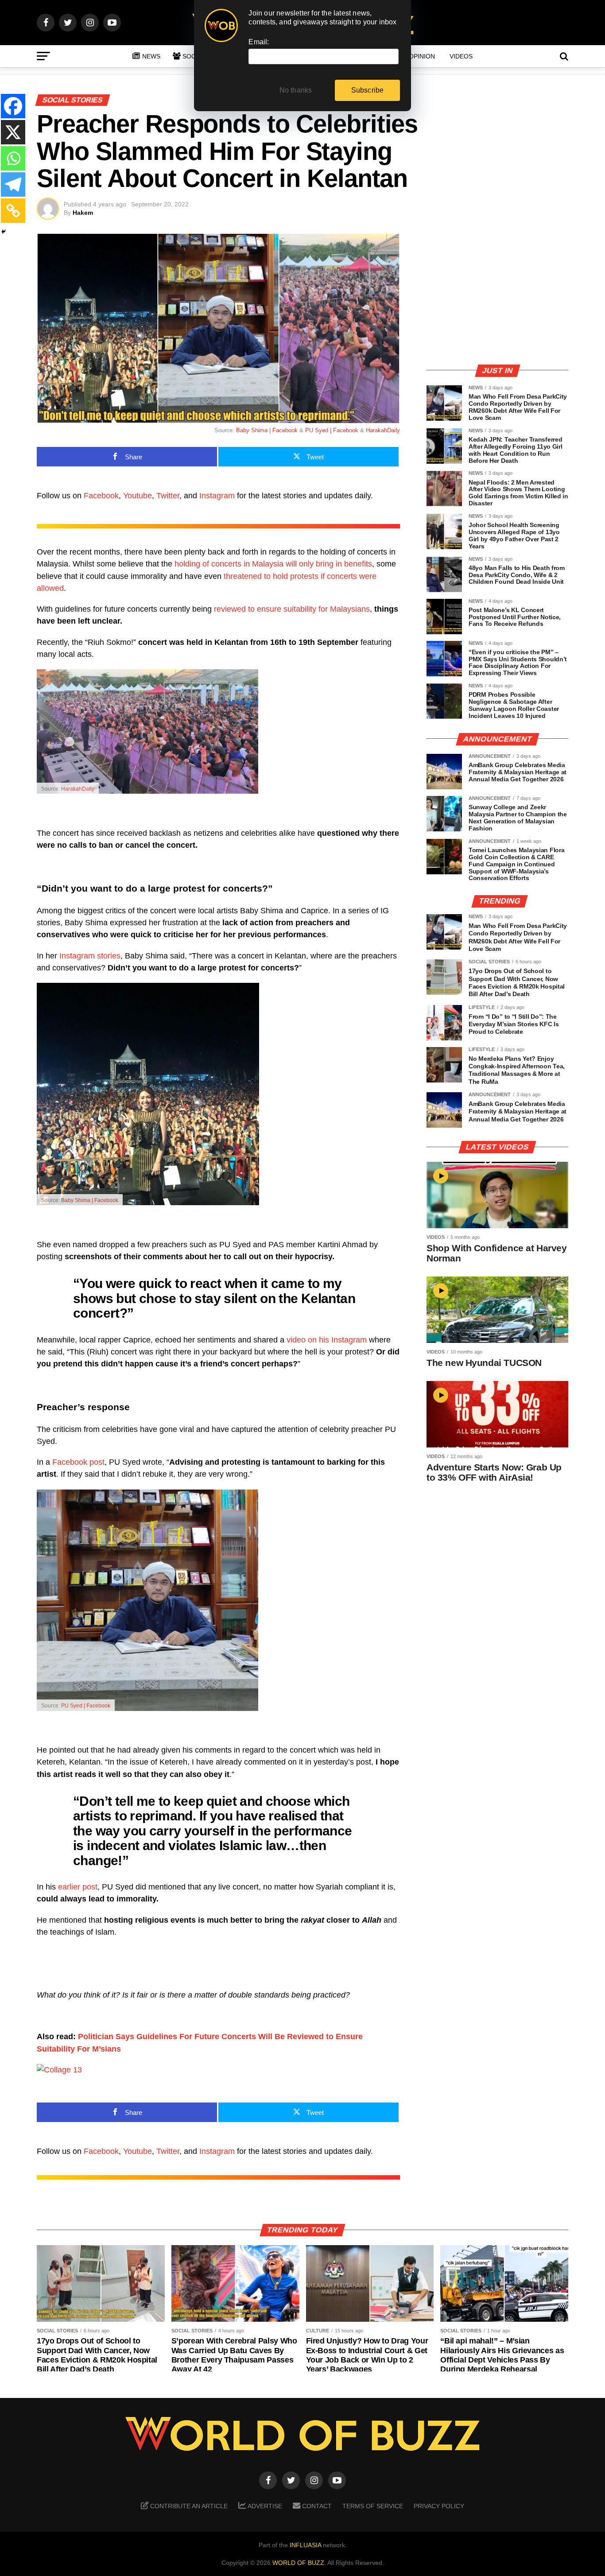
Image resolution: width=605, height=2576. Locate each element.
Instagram (217, 496)
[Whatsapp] (13, 158)
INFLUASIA (305, 2545)
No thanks (296, 90)
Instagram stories (90, 956)
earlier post (78, 1887)
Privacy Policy (439, 2506)
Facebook (101, 496)
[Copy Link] (13, 211)
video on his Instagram (327, 1340)
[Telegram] (13, 184)
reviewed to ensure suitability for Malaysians (292, 609)
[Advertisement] (497, 295)
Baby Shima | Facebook (267, 430)
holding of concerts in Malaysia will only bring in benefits (273, 564)
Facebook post (78, 1462)
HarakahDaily (383, 430)
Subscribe (368, 90)
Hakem (83, 213)
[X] (13, 132)
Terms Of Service (373, 2506)
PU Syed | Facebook (332, 430)
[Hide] (4, 232)
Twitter (168, 496)
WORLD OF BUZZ (298, 2563)
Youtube (138, 496)
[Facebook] (13, 106)
